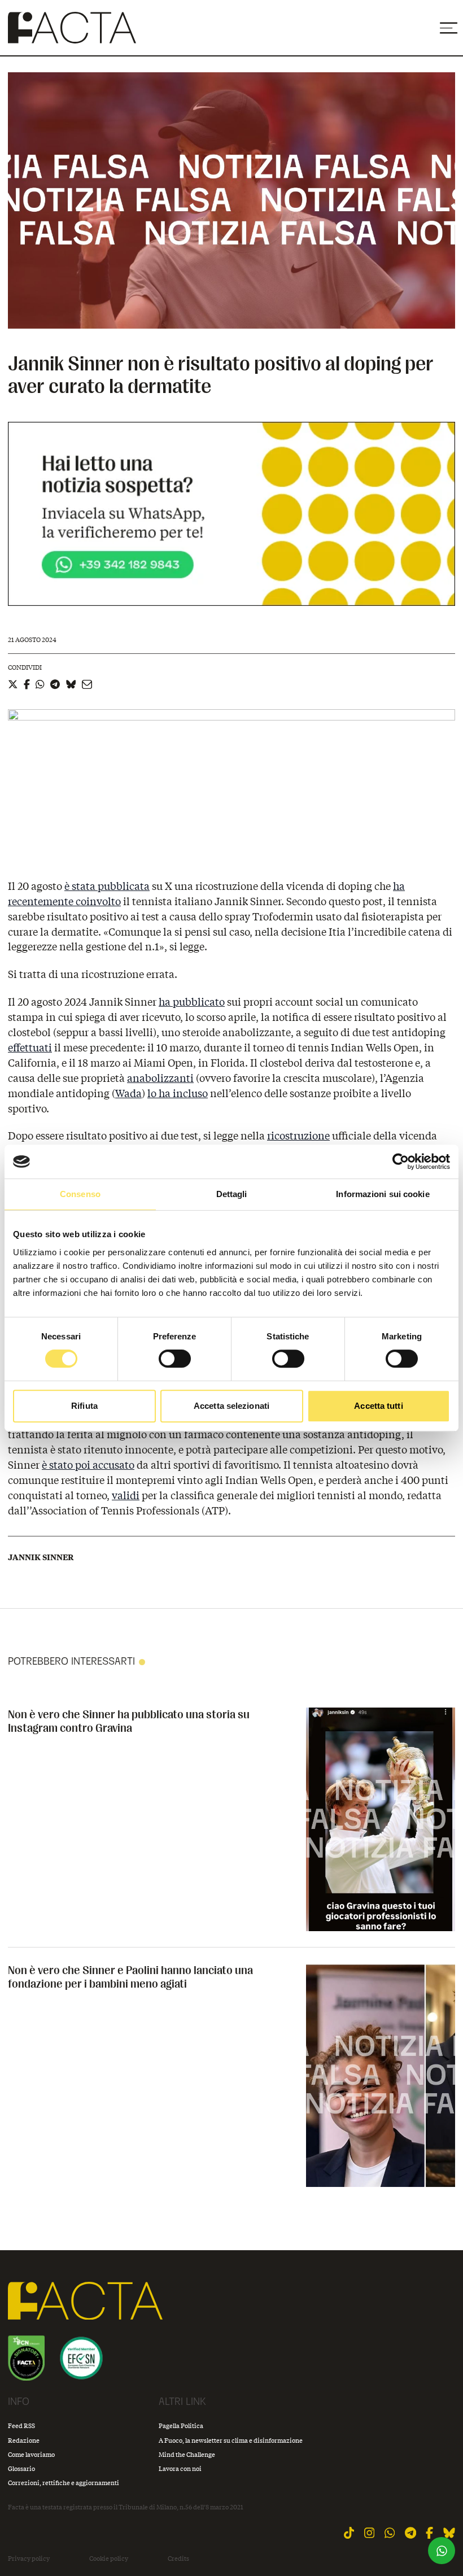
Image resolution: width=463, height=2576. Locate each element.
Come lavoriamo (31, 2454)
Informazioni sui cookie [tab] (383, 1194)
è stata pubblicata (107, 886)
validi (126, 1495)
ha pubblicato (192, 1002)
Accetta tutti (378, 1406)
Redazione (24, 2440)
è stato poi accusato (88, 1465)
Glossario (21, 2468)
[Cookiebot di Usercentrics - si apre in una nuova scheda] (401, 1162)
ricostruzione (298, 1136)
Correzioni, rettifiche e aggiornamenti (64, 2483)
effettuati (30, 1047)
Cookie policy (109, 2558)
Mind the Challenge (187, 2454)
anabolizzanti (160, 1078)
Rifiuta (84, 1406)
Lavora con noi (180, 2468)
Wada (128, 1093)
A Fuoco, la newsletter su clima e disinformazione (231, 2440)
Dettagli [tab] (232, 1194)
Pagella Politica (181, 2426)
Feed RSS (21, 2426)
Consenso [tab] (80, 1194)
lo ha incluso (178, 1093)
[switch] (175, 1359)
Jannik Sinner (41, 1557)
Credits (178, 2558)
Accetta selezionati (231, 1406)
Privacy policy (29, 2558)
